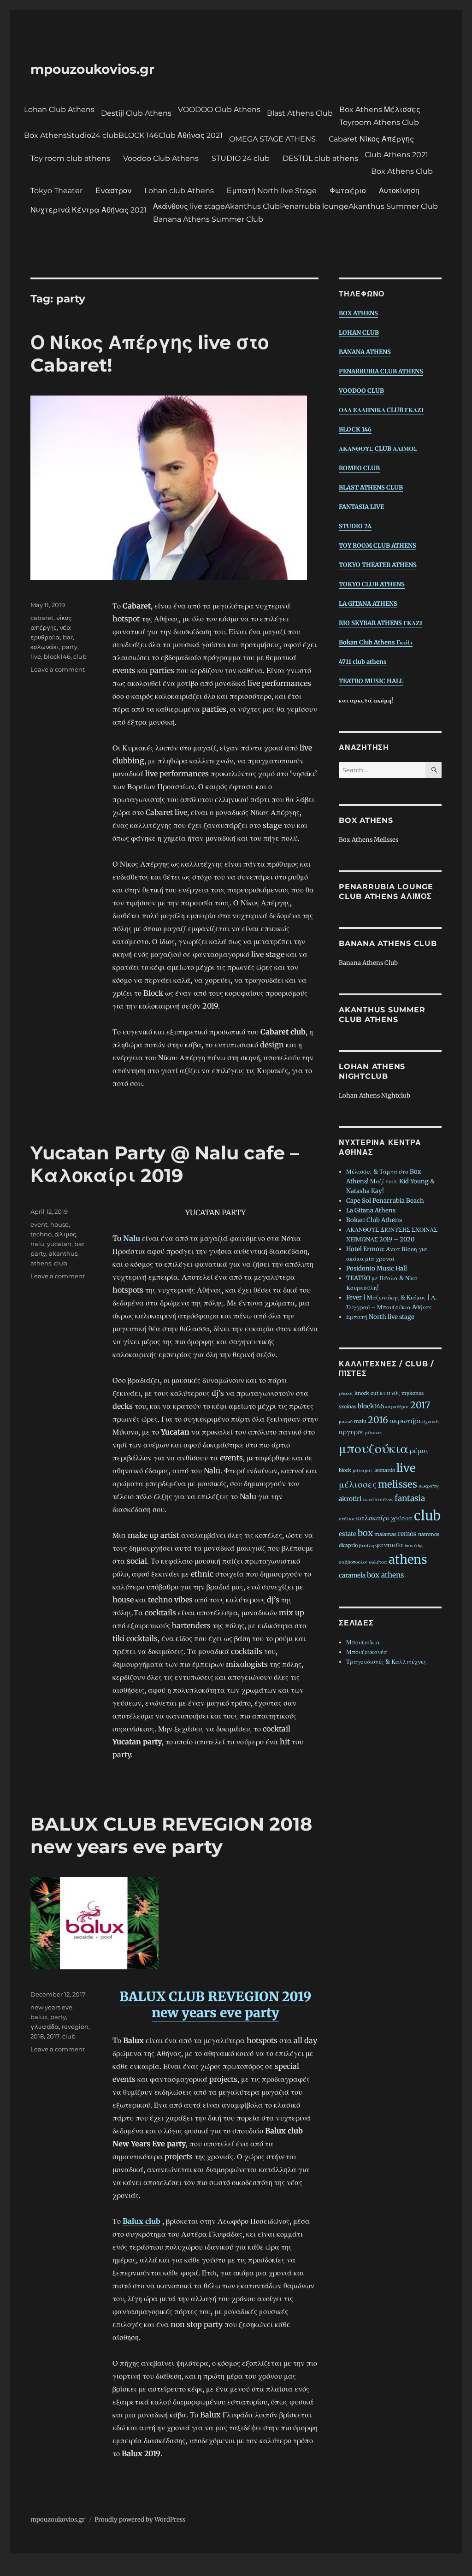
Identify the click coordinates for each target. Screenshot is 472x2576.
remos (407, 1534)
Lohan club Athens (179, 191)
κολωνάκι (45, 647)
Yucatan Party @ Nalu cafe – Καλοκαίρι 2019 (165, 1164)
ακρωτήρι (405, 1421)
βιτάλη (366, 1545)
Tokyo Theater (56, 191)
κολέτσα (378, 1562)
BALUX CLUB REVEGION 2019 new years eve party (215, 2005)
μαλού (346, 1421)
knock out (366, 1393)
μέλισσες (358, 1484)
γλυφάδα (45, 2027)
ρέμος (419, 1450)
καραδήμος (397, 1407)
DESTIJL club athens (320, 158)
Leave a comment (58, 669)
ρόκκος (346, 1393)
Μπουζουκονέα (367, 1652)
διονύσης (414, 1545)
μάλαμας (363, 1470)
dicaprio (348, 1545)
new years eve (51, 2007)
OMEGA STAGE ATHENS (272, 139)
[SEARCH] (434, 770)
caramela (352, 1575)
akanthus (63, 1253)
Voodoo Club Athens (161, 158)
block (345, 1470)
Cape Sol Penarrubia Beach (385, 1201)
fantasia (410, 1498)
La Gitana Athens (371, 1210)
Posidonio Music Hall (377, 1268)
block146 (57, 656)
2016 (378, 1420)
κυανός (390, 1393)
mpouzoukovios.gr (92, 69)
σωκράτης (429, 1486)
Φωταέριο (348, 191)
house (59, 1224)
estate (348, 1534)
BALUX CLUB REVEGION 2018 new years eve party (171, 1835)
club (80, 656)
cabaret (42, 618)
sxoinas (348, 1407)
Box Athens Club (402, 171)
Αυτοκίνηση (399, 191)
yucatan (59, 1244)
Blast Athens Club (300, 113)
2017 (53, 2036)
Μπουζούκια (363, 1642)
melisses (398, 1484)
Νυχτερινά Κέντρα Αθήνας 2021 (88, 210)
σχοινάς (431, 1421)
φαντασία (389, 1545)
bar (68, 637)
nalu (37, 1244)
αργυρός (351, 1432)
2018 (37, 2036)
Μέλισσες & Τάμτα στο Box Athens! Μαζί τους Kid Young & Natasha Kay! (390, 1181)
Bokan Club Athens (374, 1220)
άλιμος (65, 1234)
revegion (75, 2027)
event (39, 1224)
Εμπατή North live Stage (272, 191)
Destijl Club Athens (136, 113)
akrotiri (350, 1499)
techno (41, 1234)
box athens (386, 1575)
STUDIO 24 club (241, 158)
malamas (385, 1534)
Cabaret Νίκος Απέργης (371, 139)
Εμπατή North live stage (380, 1317)
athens (41, 1263)
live (36, 656)
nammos (429, 1534)
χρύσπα (402, 1518)
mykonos (413, 1393)
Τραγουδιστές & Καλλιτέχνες (386, 1662)
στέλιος (347, 1519)
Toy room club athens (70, 158)
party (70, 647)
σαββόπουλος (353, 1562)
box (365, 1533)
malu (360, 1421)
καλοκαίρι (373, 1518)
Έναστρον (113, 191)
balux (39, 2017)
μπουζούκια (374, 1448)
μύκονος (374, 1433)
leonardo (385, 1470)
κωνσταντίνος (378, 1499)
